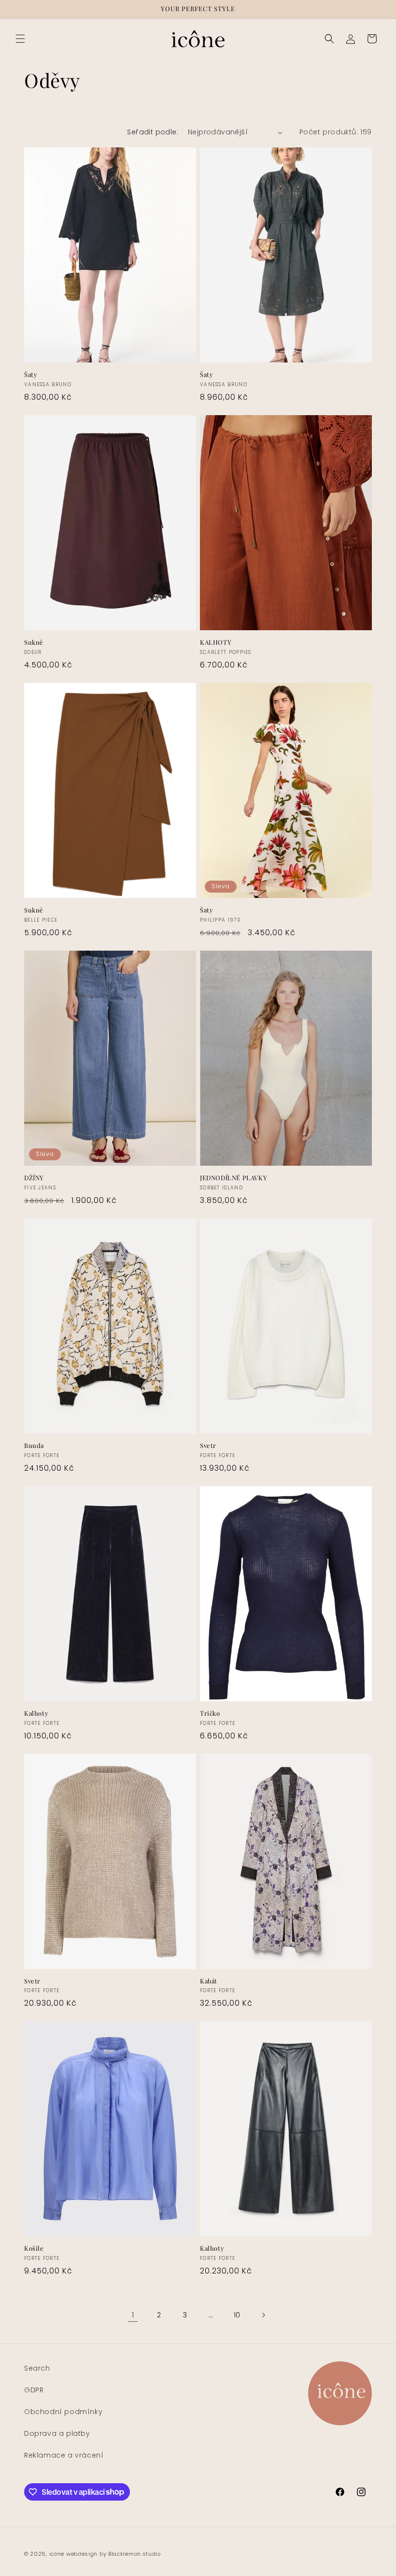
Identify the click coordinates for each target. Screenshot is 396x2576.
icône (57, 2554)
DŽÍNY (34, 1178)
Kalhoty (36, 1713)
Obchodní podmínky (63, 2412)
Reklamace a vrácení (64, 2455)
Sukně (34, 642)
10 (237, 2315)
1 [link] (133, 2315)
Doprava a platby (57, 2433)
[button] (20, 39)
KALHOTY (216, 642)
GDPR (34, 2390)
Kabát (209, 1981)
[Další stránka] (263, 2315)
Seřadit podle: (153, 132)
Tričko (210, 1713)
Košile (34, 2248)
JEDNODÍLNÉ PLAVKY (233, 1178)
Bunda (34, 1446)
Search (37, 2368)
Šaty (31, 375)
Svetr (208, 1446)
